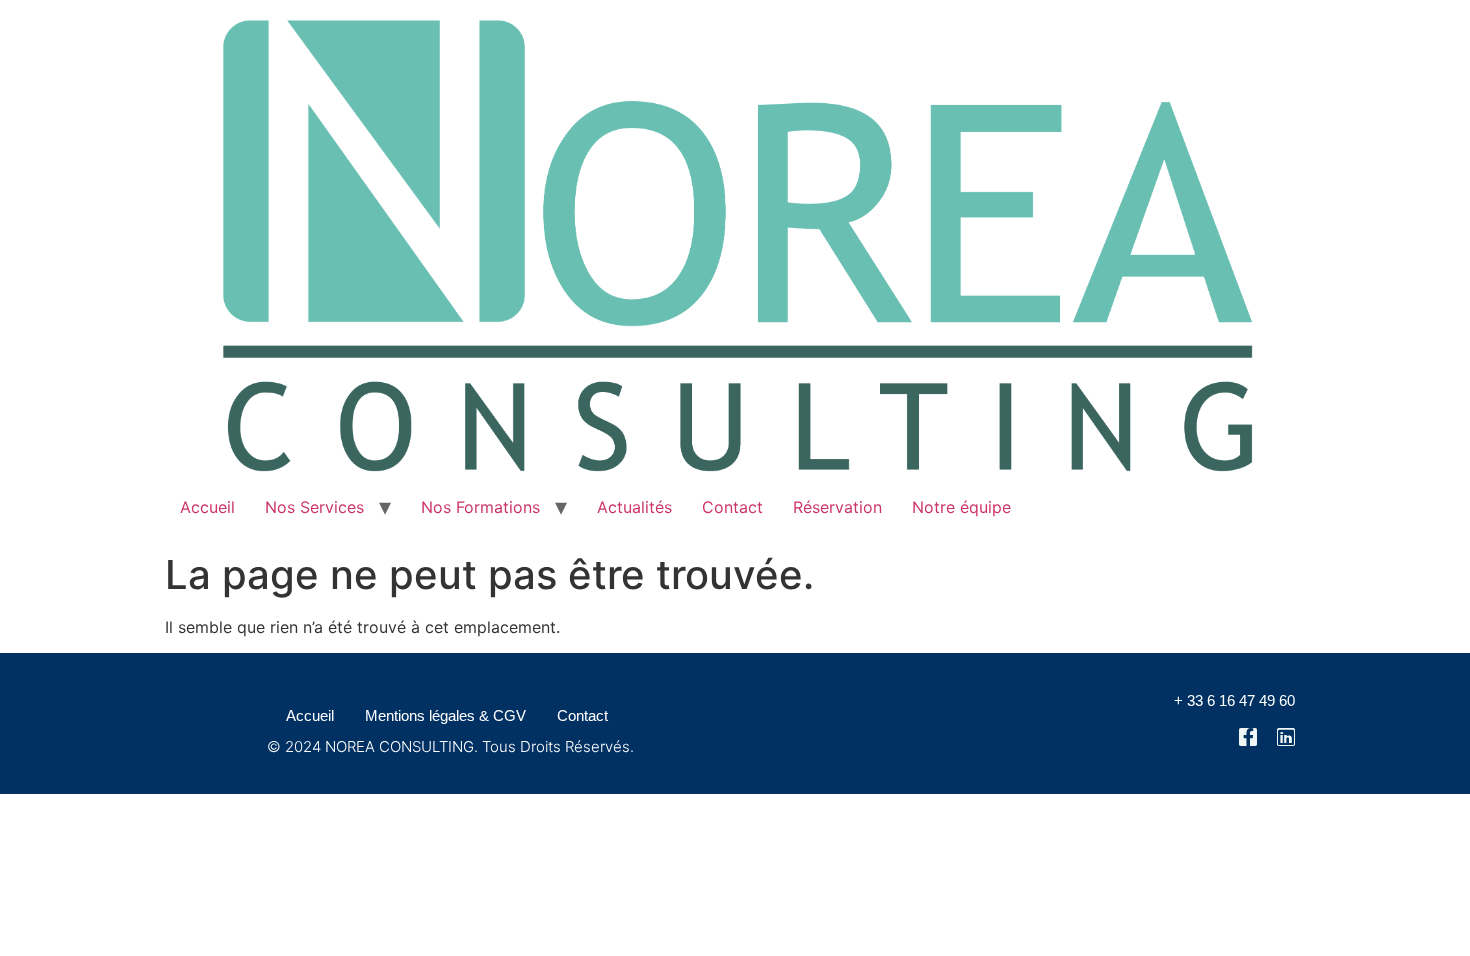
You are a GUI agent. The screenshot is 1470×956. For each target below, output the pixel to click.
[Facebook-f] (1248, 737)
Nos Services (314, 507)
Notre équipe (961, 507)
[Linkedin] (1286, 737)
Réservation (837, 507)
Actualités (634, 507)
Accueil (207, 507)
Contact (732, 507)
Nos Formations (480, 507)
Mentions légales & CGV (445, 715)
